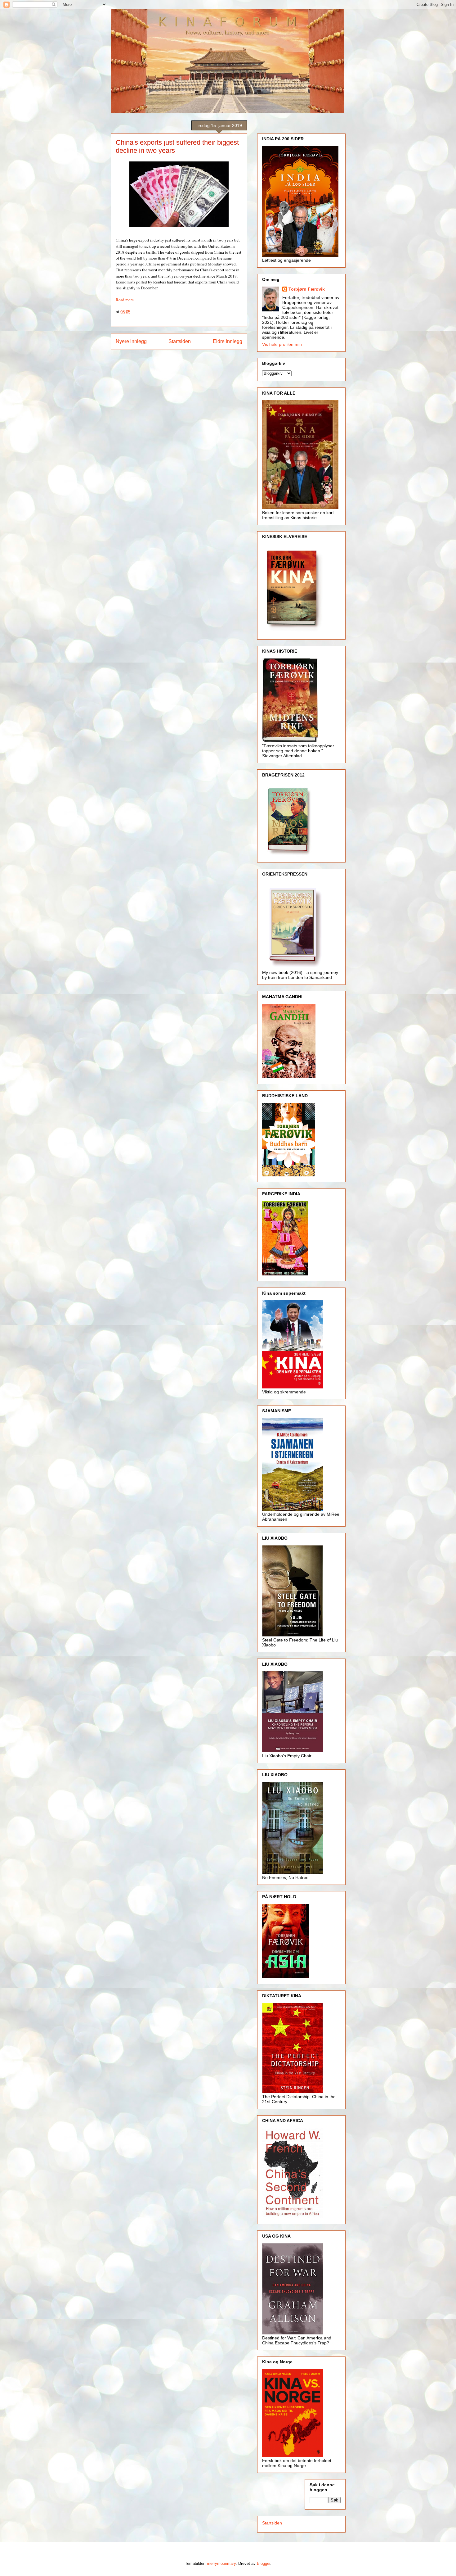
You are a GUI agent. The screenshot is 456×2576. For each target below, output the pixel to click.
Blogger (264, 2563)
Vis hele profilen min (282, 344)
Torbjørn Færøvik (307, 289)
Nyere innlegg (131, 341)
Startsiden (180, 341)
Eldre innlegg (228, 341)
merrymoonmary (221, 2563)
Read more (125, 300)
